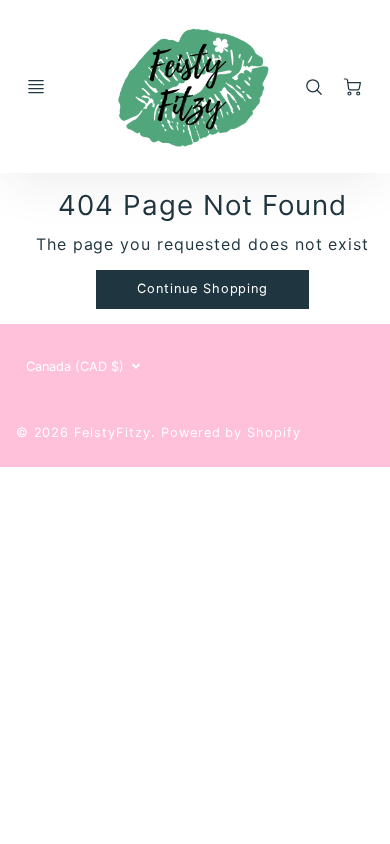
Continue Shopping (202, 288)
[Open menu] (36, 87)
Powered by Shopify (231, 432)
